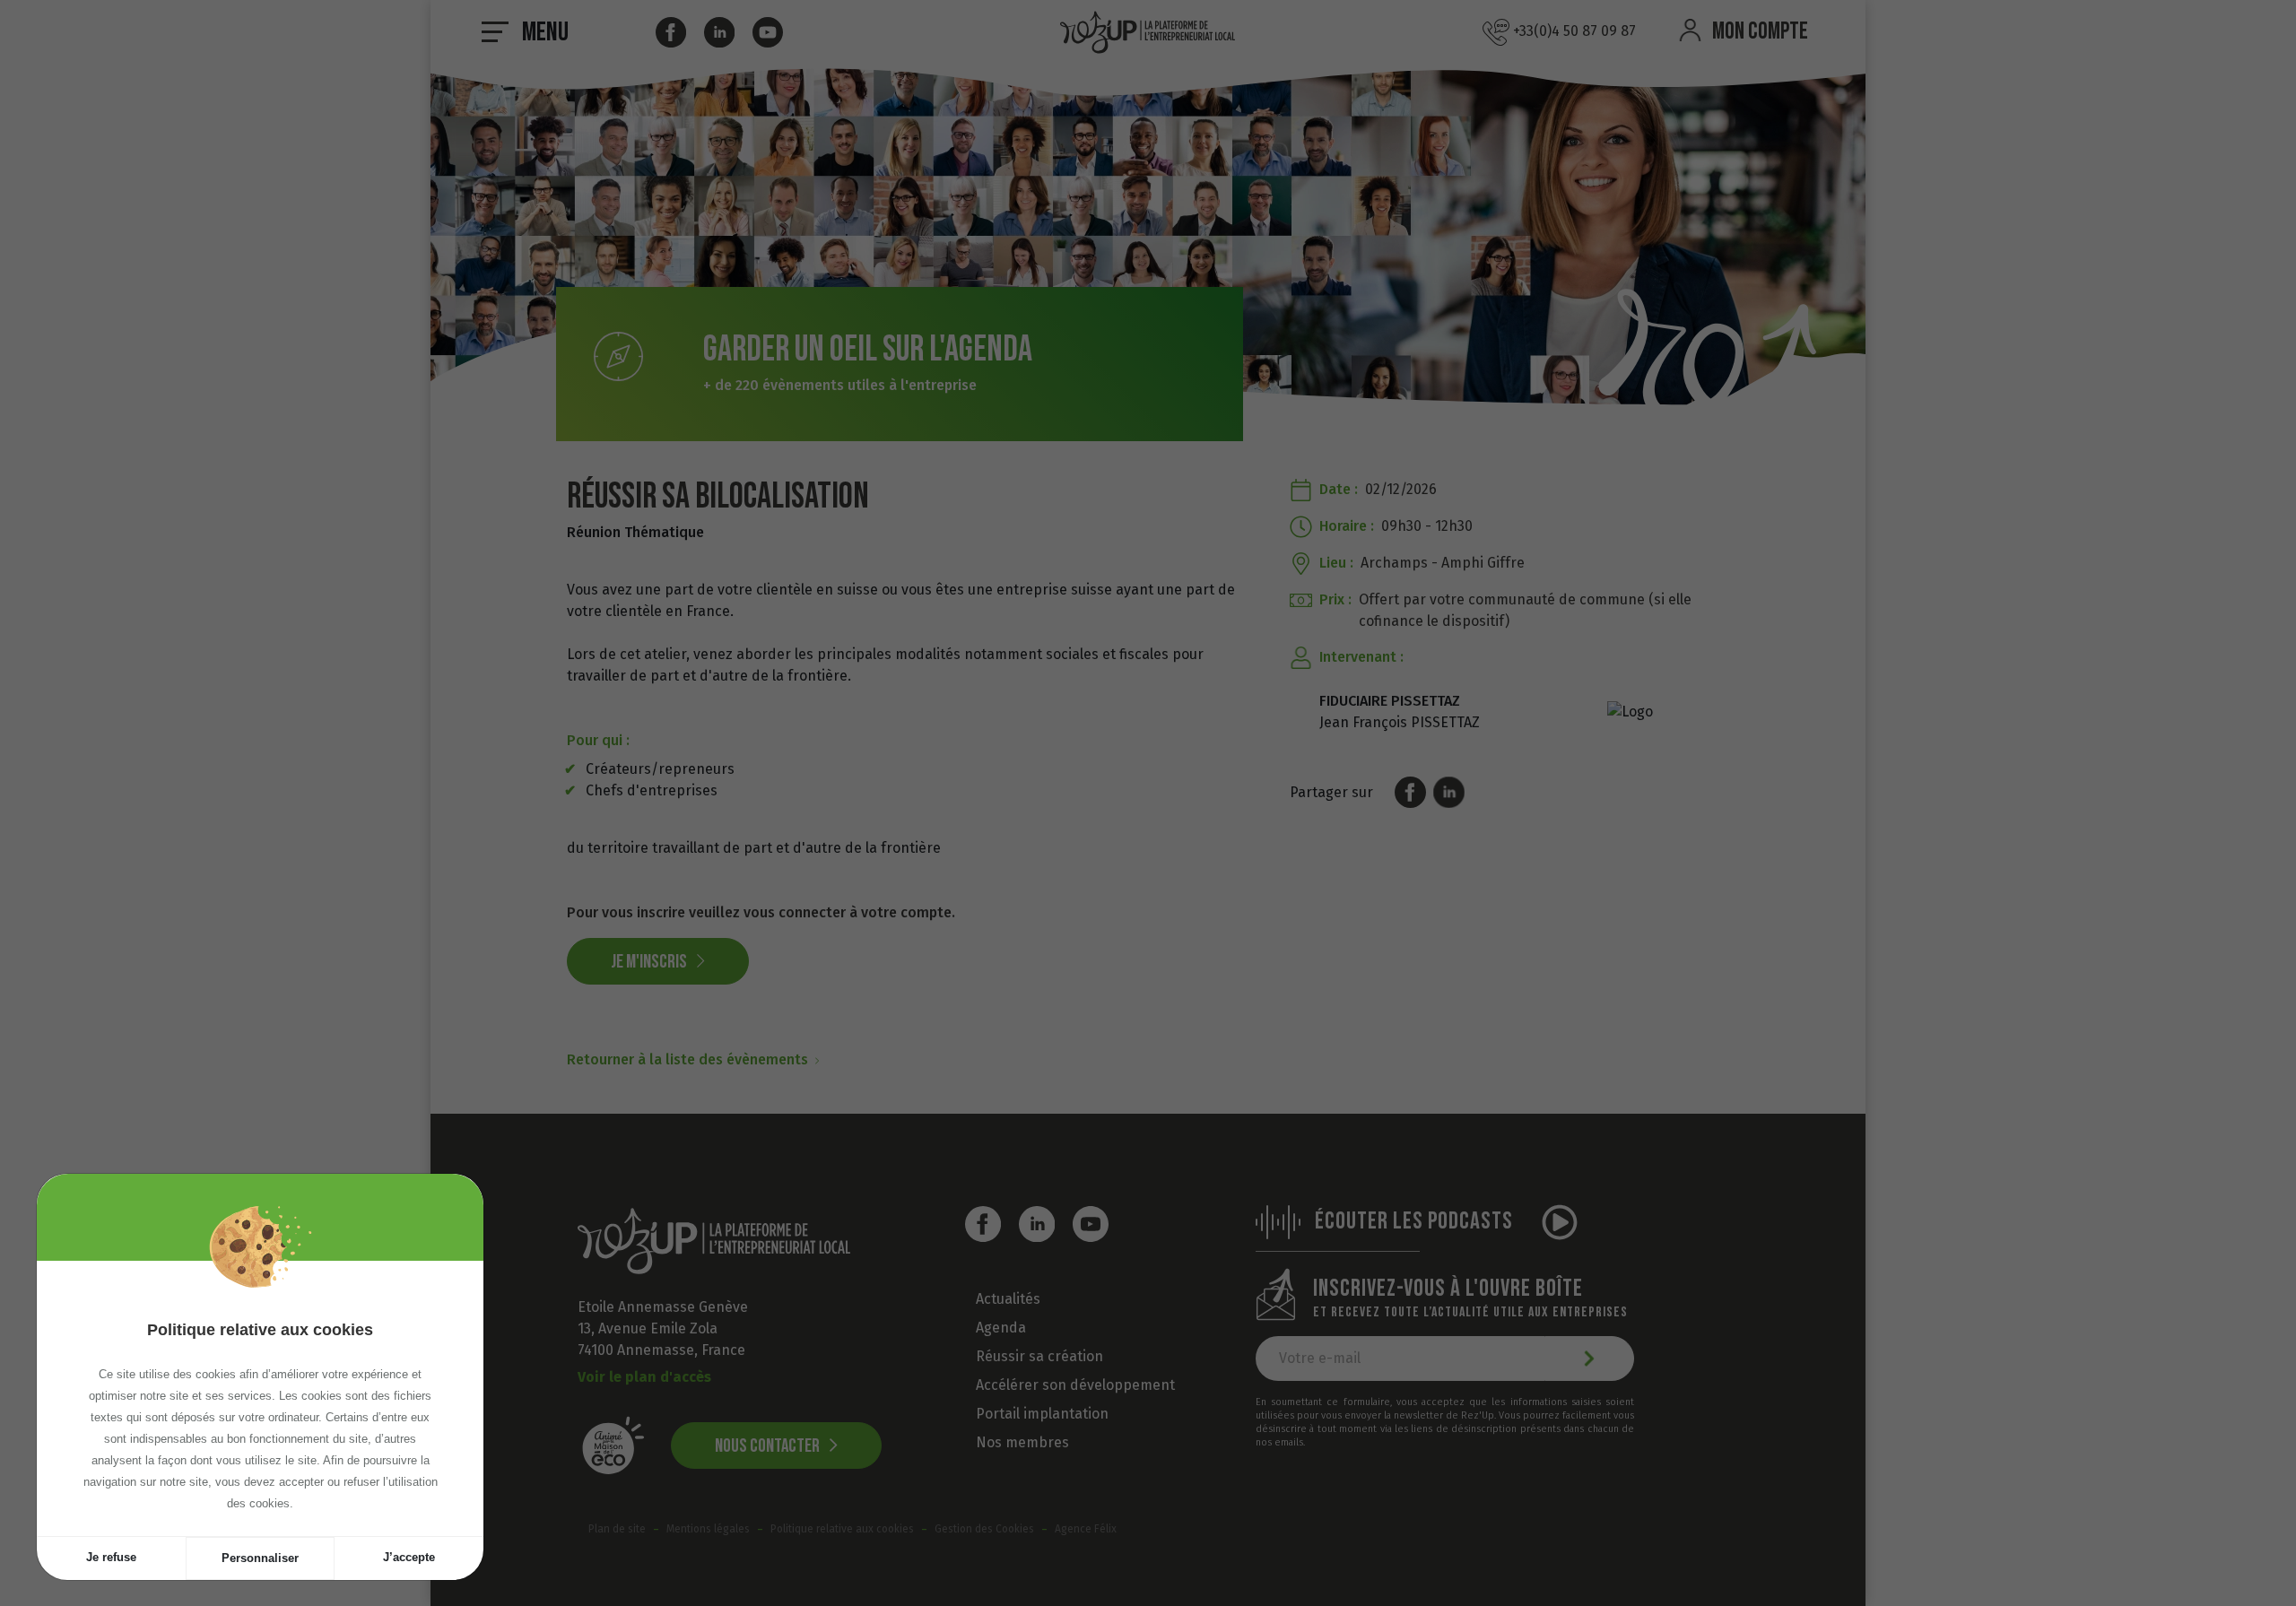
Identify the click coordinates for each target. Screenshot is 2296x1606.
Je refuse (111, 1557)
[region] (260, 1398)
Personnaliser (260, 1558)
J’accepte (409, 1557)
